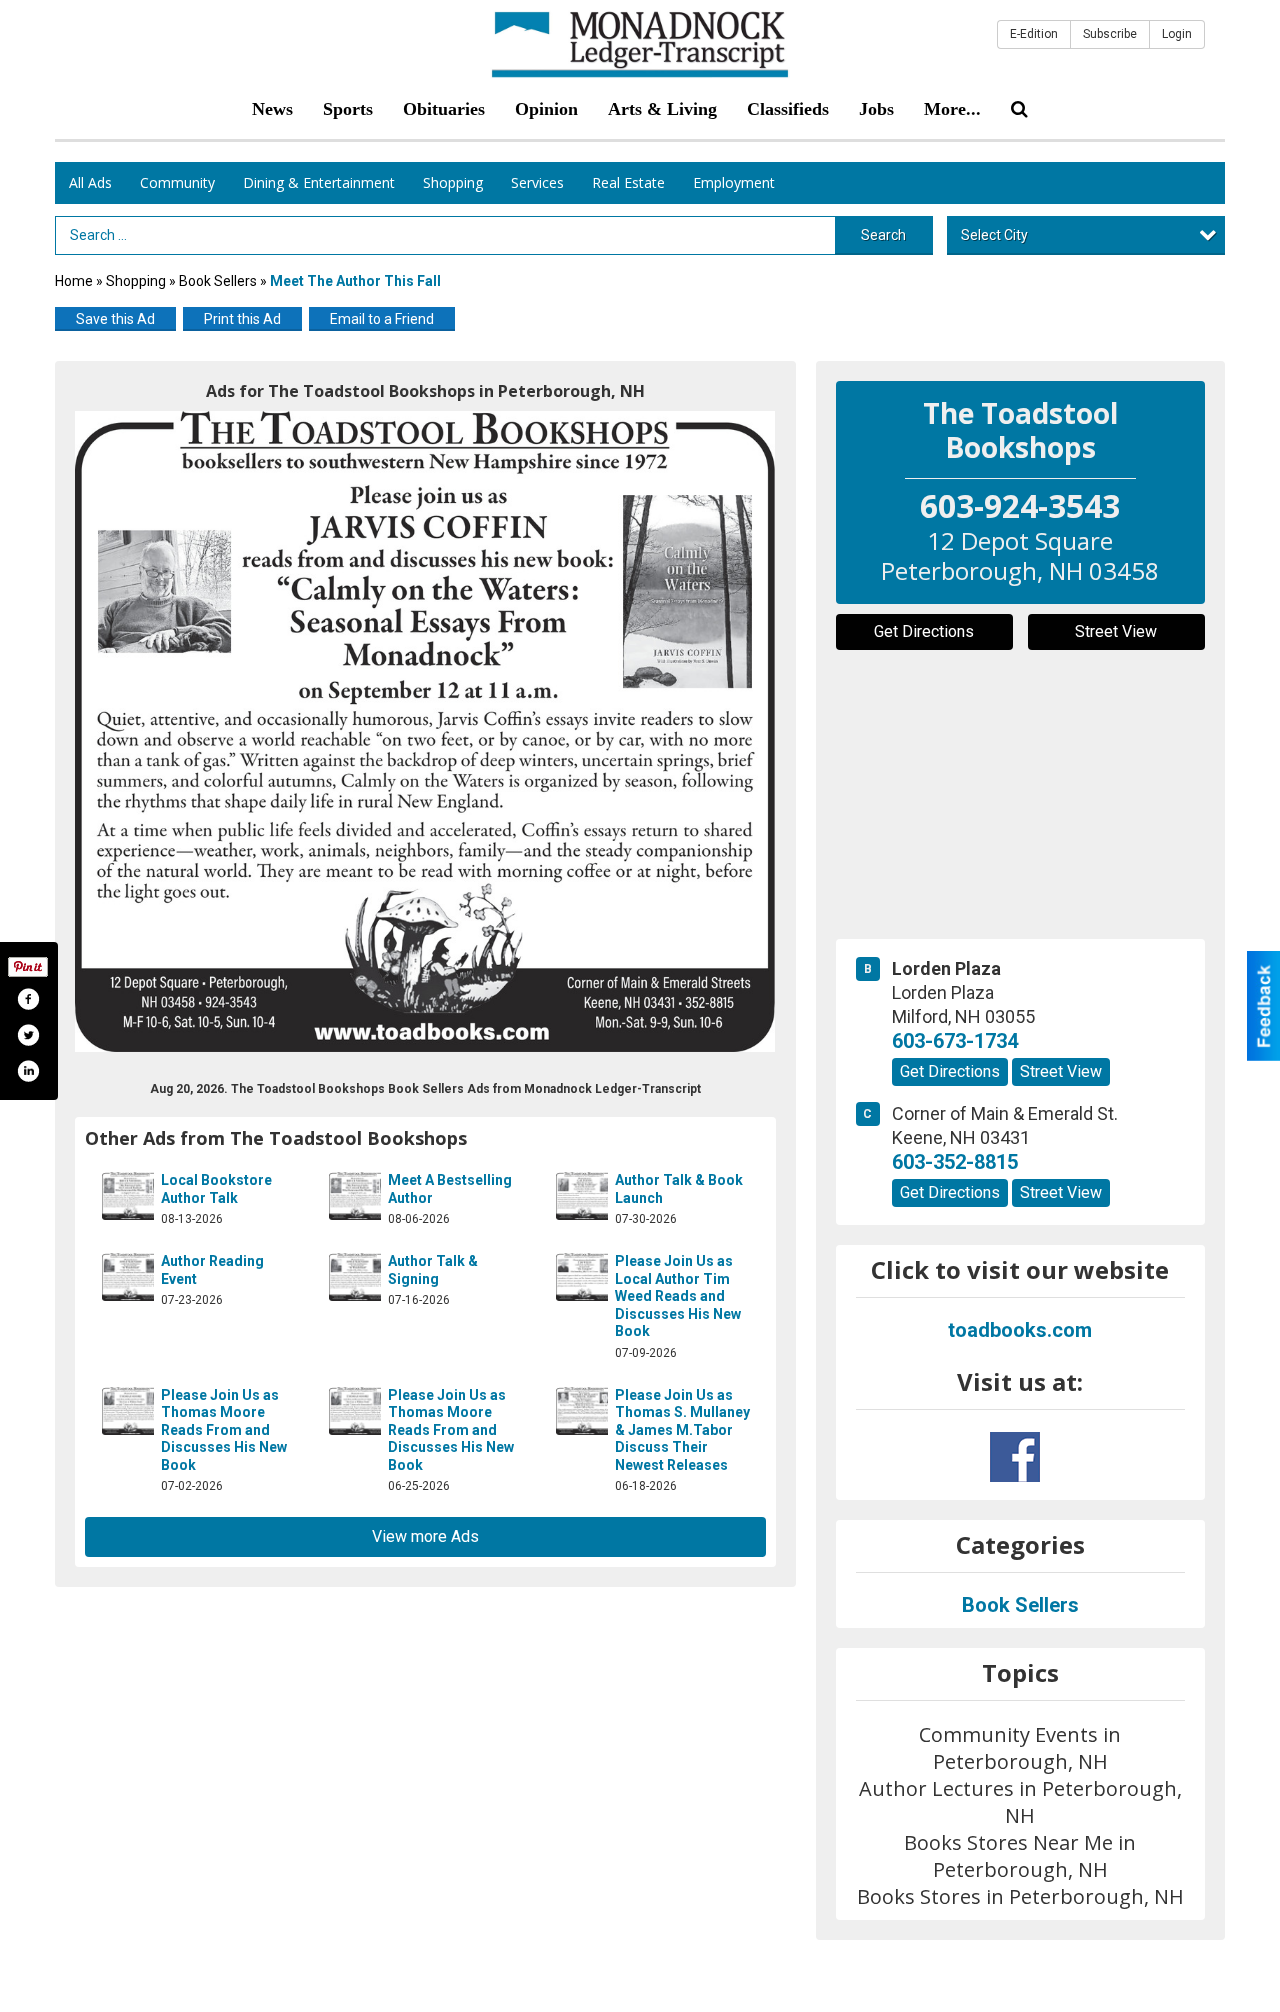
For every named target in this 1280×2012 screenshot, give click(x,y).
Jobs (876, 109)
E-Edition (1034, 34)
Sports (348, 109)
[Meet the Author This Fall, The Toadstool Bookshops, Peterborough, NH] (425, 731)
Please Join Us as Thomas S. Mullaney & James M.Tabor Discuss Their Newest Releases (682, 1430)
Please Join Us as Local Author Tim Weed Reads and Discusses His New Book (678, 1296)
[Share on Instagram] (28, 1071)
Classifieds (788, 109)
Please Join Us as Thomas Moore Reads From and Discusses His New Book (224, 1430)
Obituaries (444, 109)
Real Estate (628, 182)
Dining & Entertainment (319, 182)
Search (883, 235)
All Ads (90, 182)
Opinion (546, 109)
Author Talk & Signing (433, 1270)
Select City (994, 235)
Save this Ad (115, 319)
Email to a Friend (382, 319)
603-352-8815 (955, 1162)
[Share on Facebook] (28, 999)
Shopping (453, 182)
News (272, 109)
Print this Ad (242, 319)
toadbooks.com (1020, 1330)
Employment (734, 182)
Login (1177, 34)
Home (74, 281)
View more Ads (425, 1536)
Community (177, 182)
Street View (1116, 631)
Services (537, 182)
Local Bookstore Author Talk (216, 1189)
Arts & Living (662, 109)
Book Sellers (218, 281)
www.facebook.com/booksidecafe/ (1015, 1457)
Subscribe (1110, 34)
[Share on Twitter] (28, 1035)
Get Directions (924, 631)
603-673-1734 (955, 1041)
